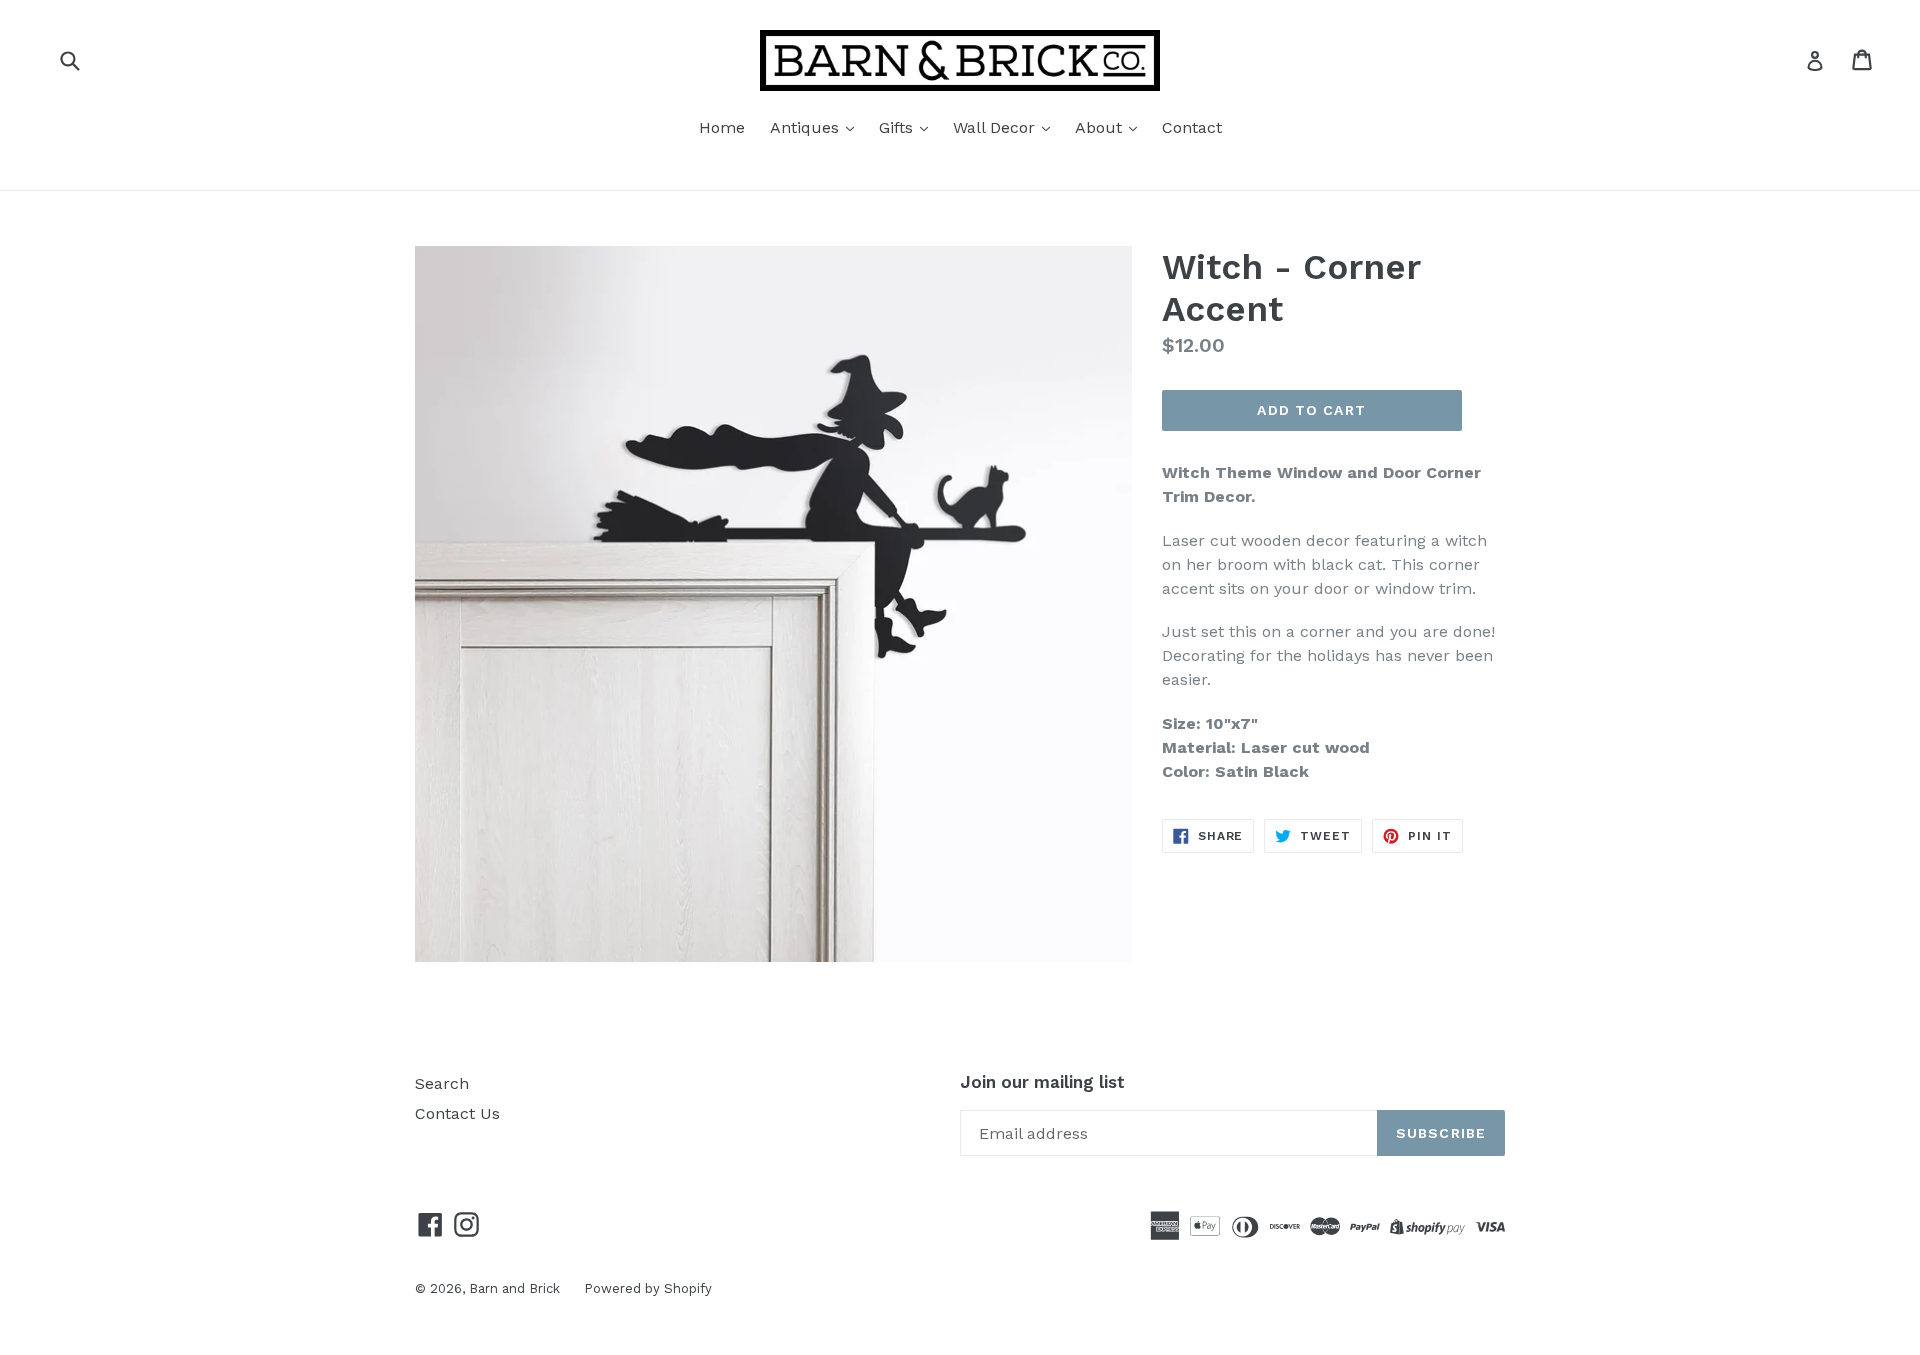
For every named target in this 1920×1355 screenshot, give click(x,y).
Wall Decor (996, 127)
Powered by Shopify (648, 1288)
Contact (1192, 127)
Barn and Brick (516, 1288)
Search (442, 1083)
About (1101, 127)
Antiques (807, 127)
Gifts (898, 127)
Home (722, 127)
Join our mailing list (1042, 1082)
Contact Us (457, 1113)
